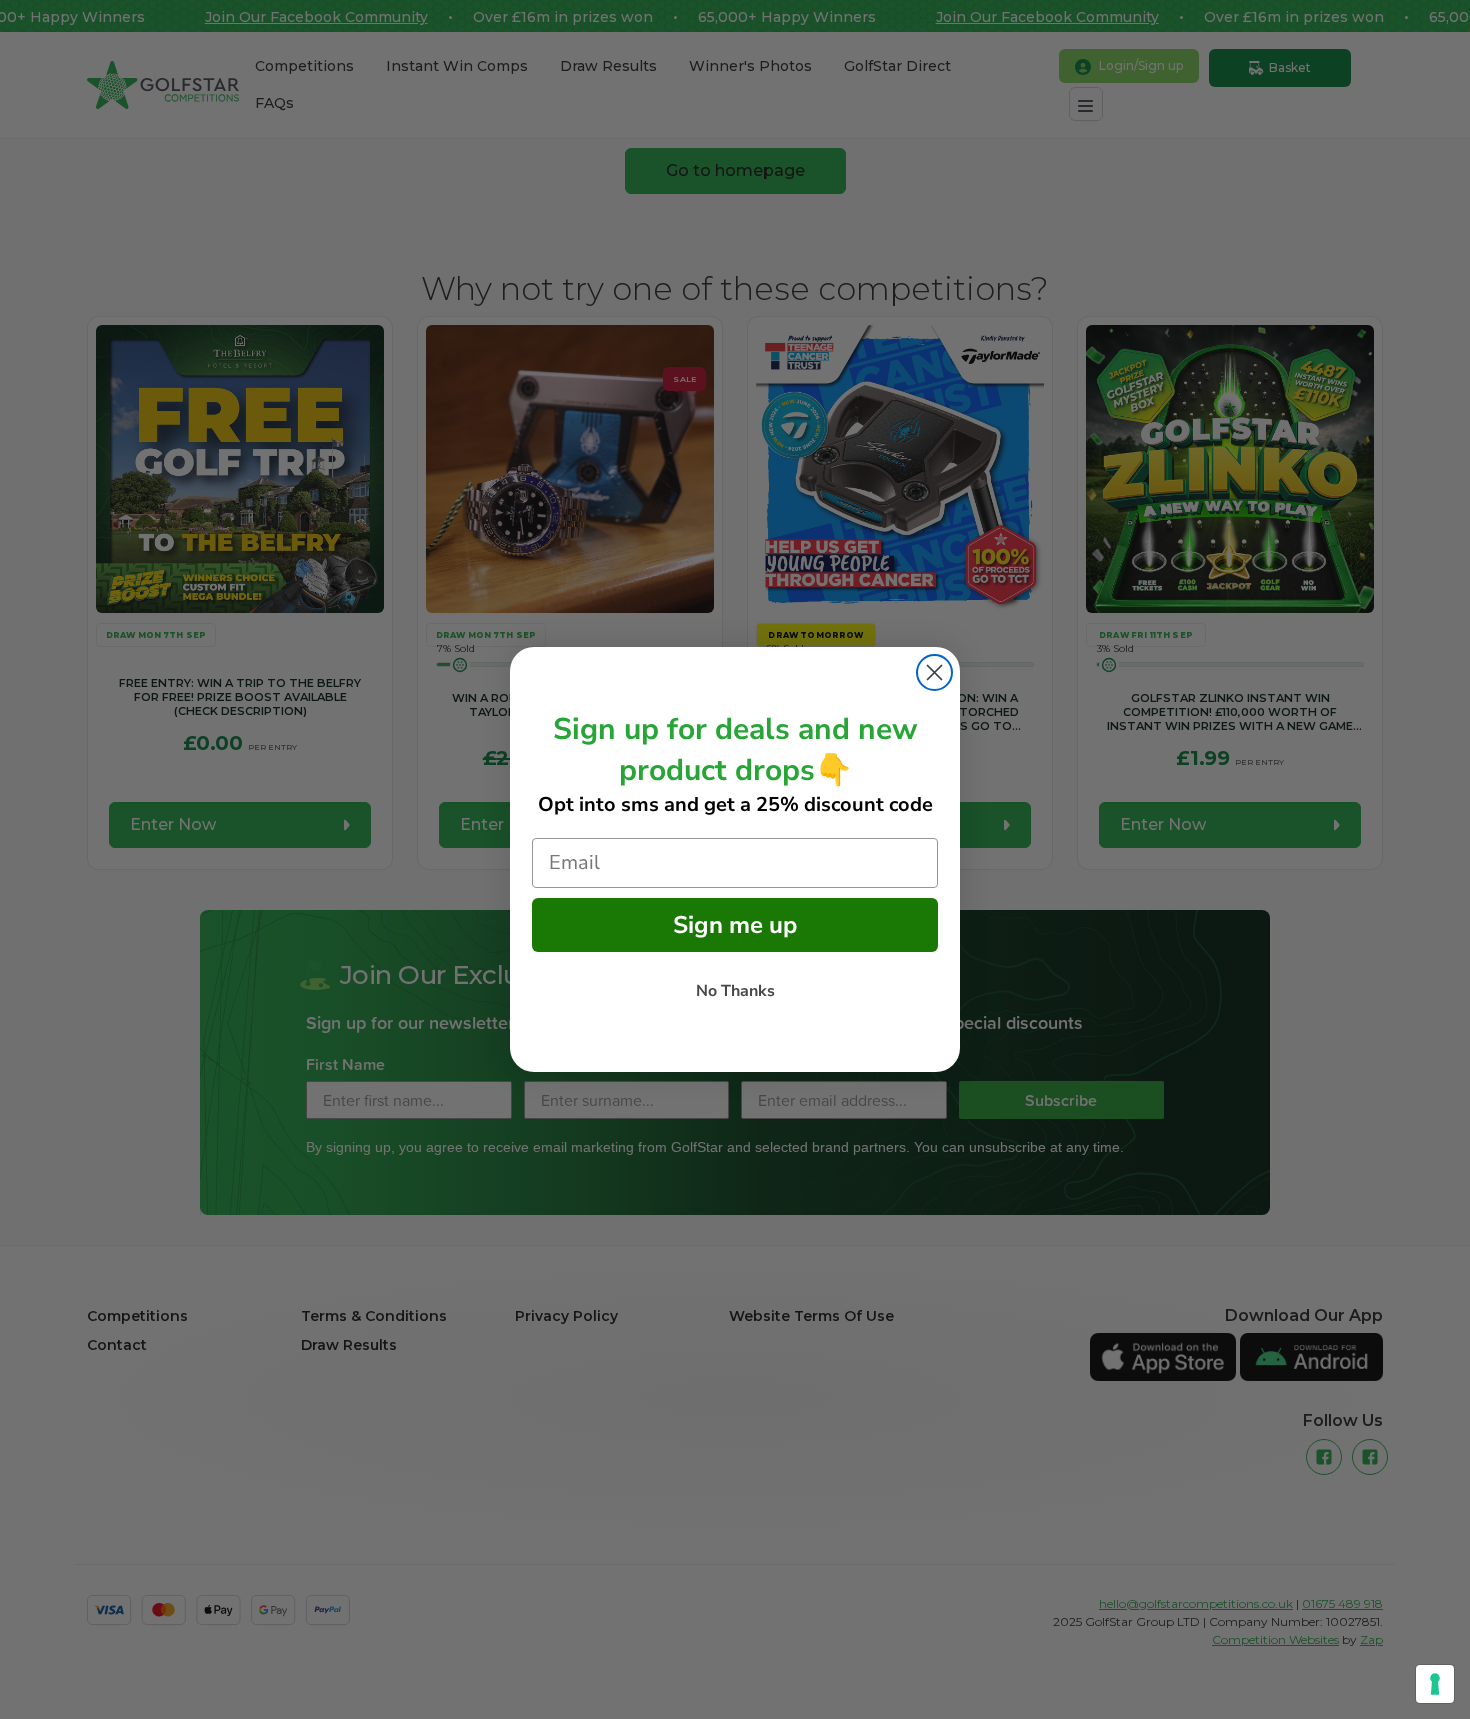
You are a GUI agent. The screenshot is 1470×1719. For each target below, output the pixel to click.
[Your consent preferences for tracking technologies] (1435, 1684)
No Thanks (735, 991)
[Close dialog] (934, 672)
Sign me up (735, 925)
